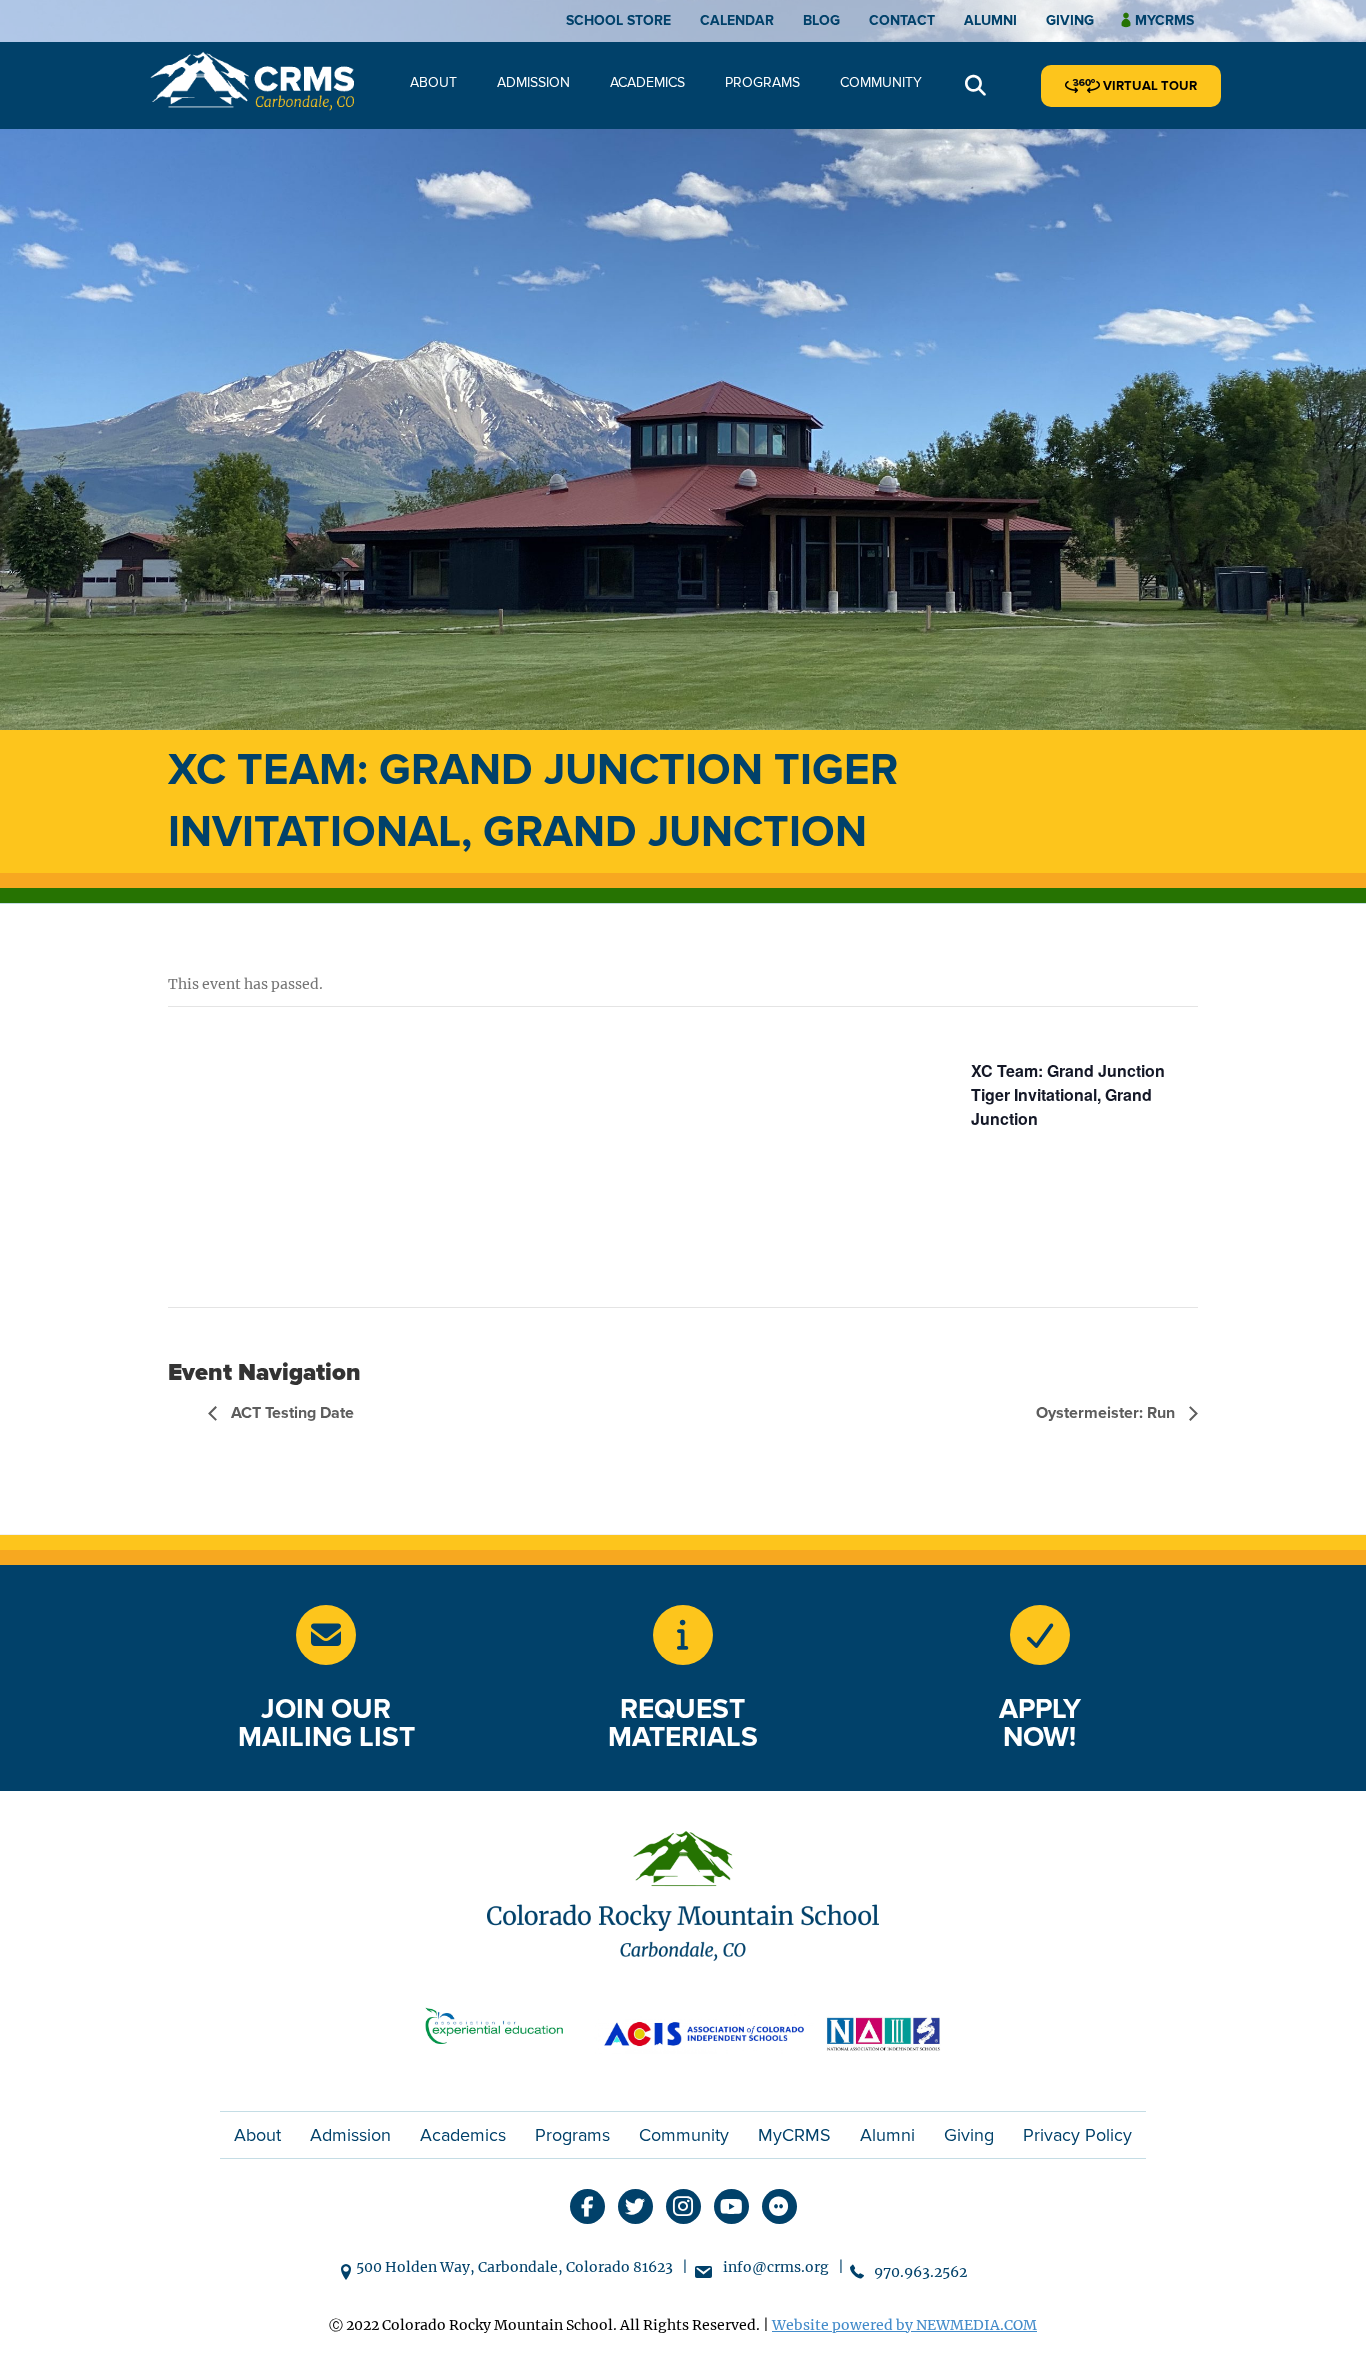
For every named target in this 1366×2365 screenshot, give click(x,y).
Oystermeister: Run (1107, 1413)
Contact (902, 20)
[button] (975, 86)
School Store (618, 20)
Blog (821, 20)
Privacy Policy (1077, 2135)
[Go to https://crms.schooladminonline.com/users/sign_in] (1040, 1635)
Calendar (737, 20)
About (433, 82)
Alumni (990, 20)
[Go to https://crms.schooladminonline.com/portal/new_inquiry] (683, 1635)
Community (881, 82)
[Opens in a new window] (503, 2031)
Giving (1070, 20)
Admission (533, 82)
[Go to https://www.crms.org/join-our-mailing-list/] (326, 1635)
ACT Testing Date (290, 1413)
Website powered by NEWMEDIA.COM (904, 2325)
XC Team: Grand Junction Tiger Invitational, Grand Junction (1068, 1094)
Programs (762, 82)
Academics (647, 82)
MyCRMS (794, 2135)
